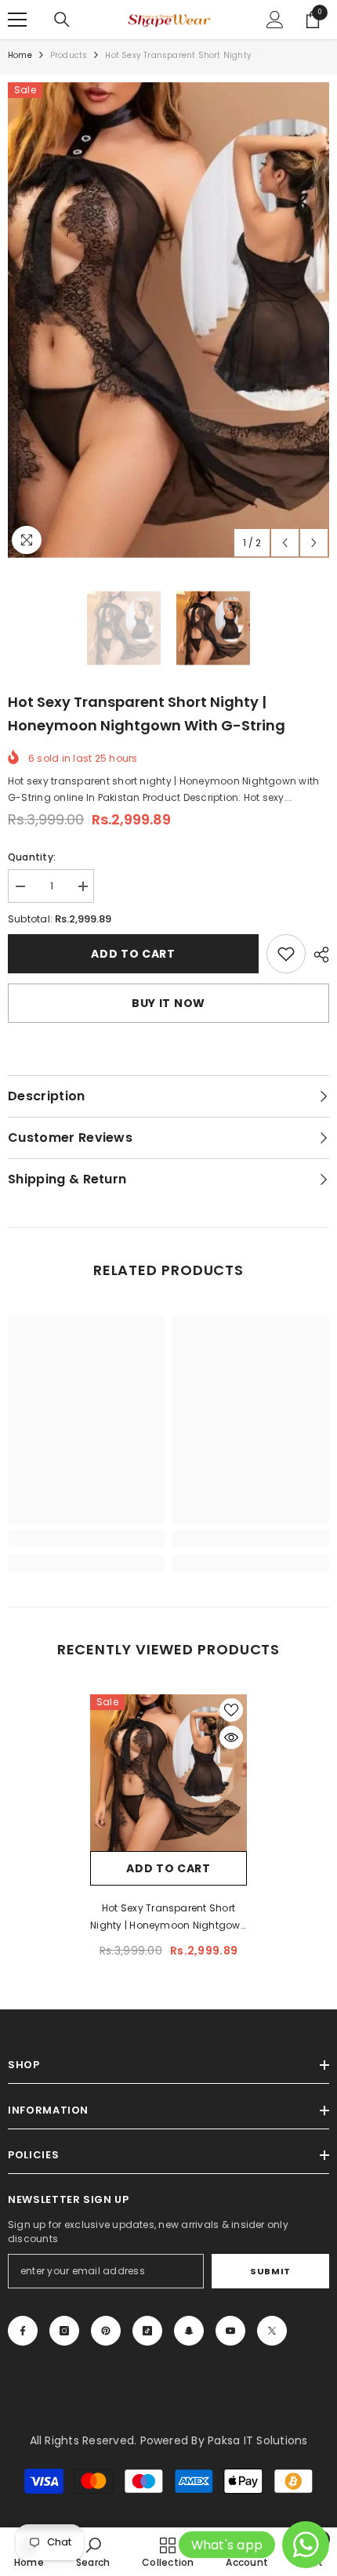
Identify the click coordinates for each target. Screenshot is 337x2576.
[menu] (17, 20)
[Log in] (275, 20)
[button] (285, 543)
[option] (168, 320)
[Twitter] (272, 2331)
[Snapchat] (189, 2331)
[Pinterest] (106, 2331)
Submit (270, 2271)
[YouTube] (230, 2331)
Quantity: (32, 857)
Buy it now (168, 1003)
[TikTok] (147, 2331)
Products (69, 55)
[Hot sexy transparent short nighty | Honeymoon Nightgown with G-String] (168, 1773)
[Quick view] (231, 1737)
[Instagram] (64, 2331)
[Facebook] (23, 2331)
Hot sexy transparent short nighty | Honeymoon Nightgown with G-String (168, 1918)
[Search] (62, 20)
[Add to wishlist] (231, 1710)
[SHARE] (317, 955)
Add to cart (133, 954)
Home (20, 55)
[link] (286, 954)
